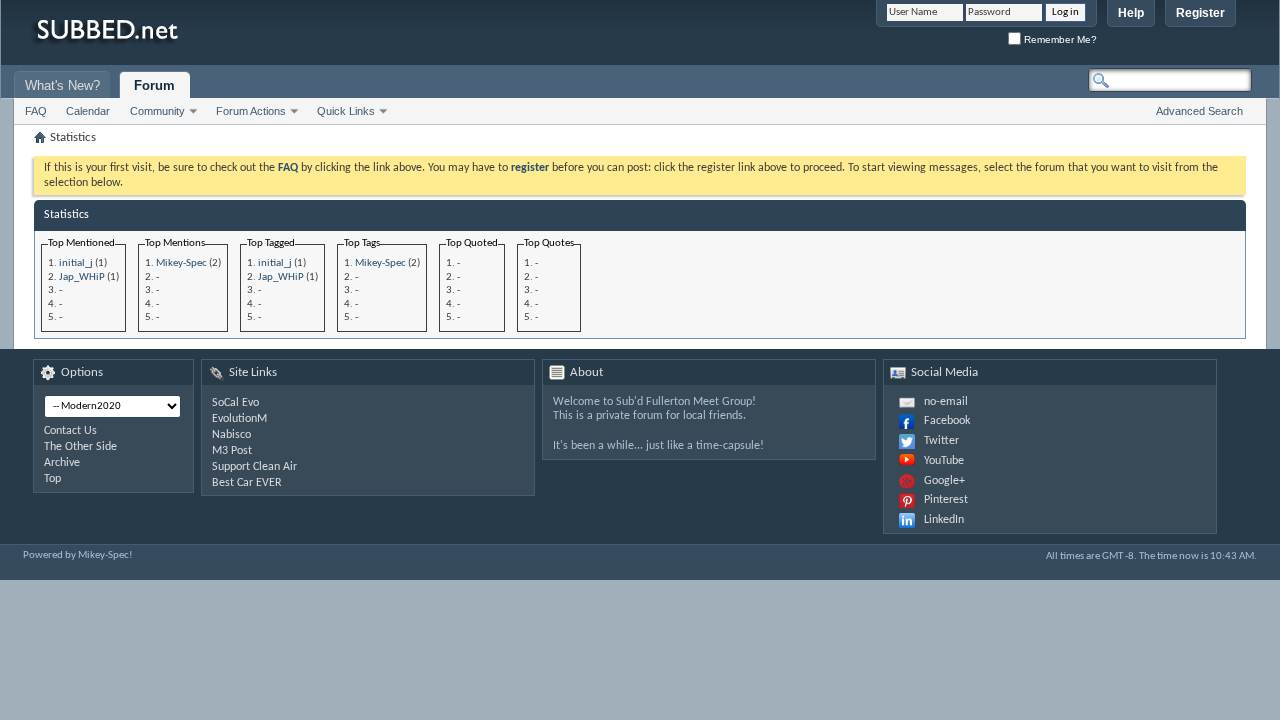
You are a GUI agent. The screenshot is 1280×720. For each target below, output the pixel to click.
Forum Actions (251, 111)
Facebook (947, 421)
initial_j (76, 263)
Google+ (944, 481)
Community (157, 111)
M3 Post (232, 451)
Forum (154, 85)
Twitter (941, 441)
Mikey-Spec (181, 263)
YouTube (944, 461)
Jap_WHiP (82, 277)
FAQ (36, 111)
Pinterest (946, 500)
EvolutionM (239, 419)
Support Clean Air (254, 467)
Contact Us (70, 431)
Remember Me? (1059, 39)
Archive (62, 463)
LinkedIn (944, 520)
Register (1200, 13)
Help (1131, 13)
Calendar (88, 111)
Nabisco (231, 435)
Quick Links (346, 111)
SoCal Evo (235, 403)
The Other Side (80, 447)
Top (52, 479)
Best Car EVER (247, 483)
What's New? (62, 85)
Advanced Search (1199, 111)
